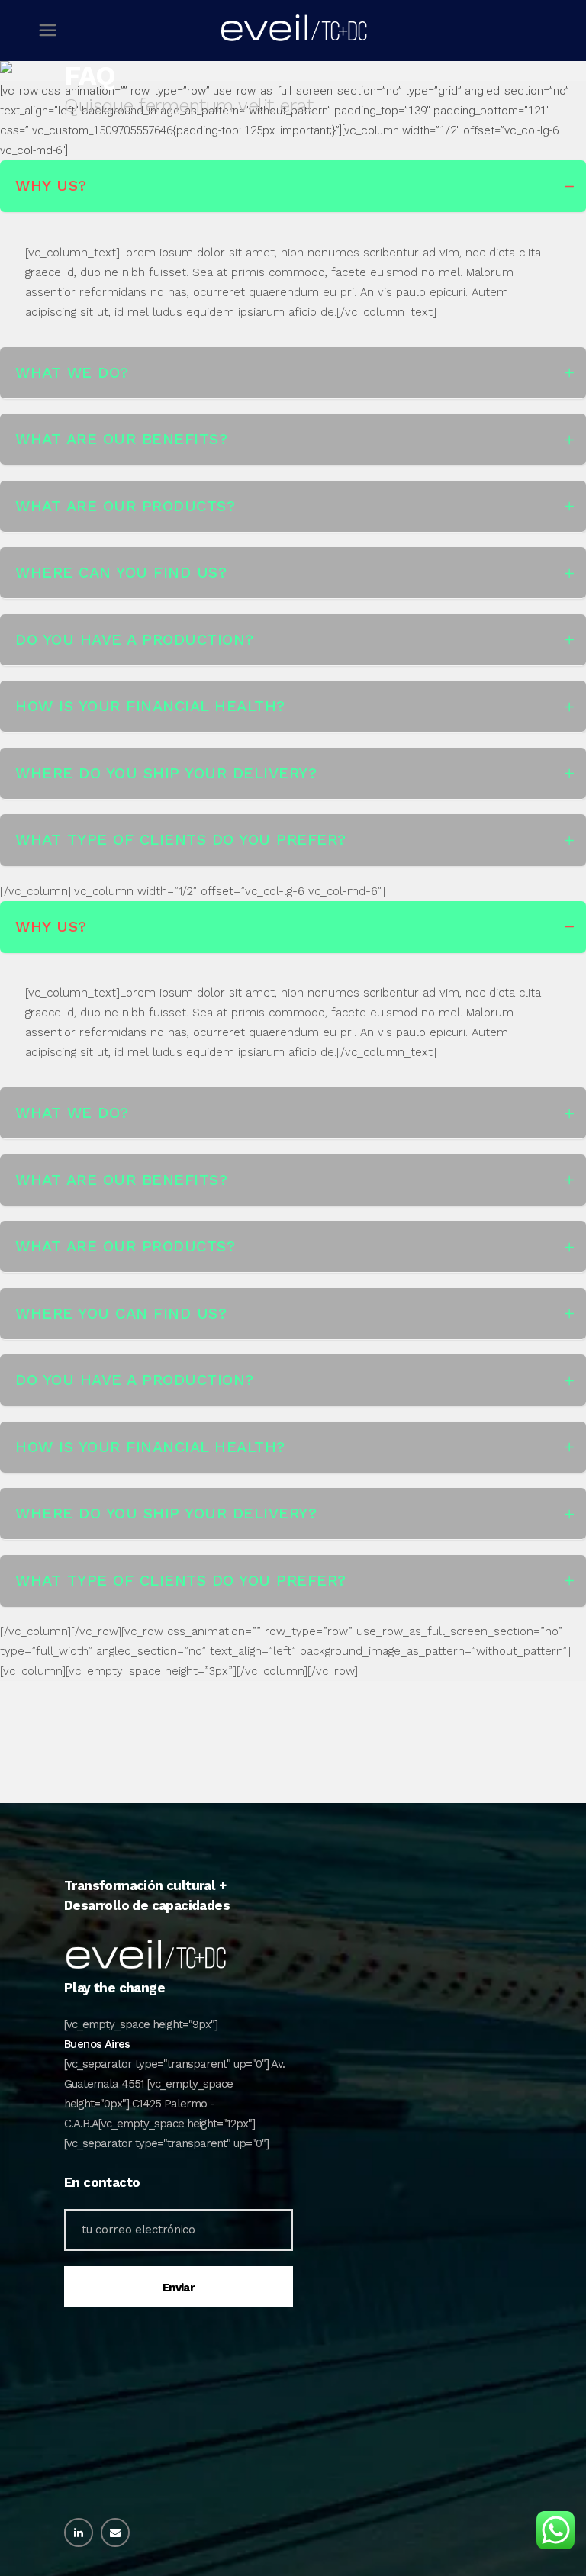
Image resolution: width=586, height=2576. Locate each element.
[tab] (293, 186)
